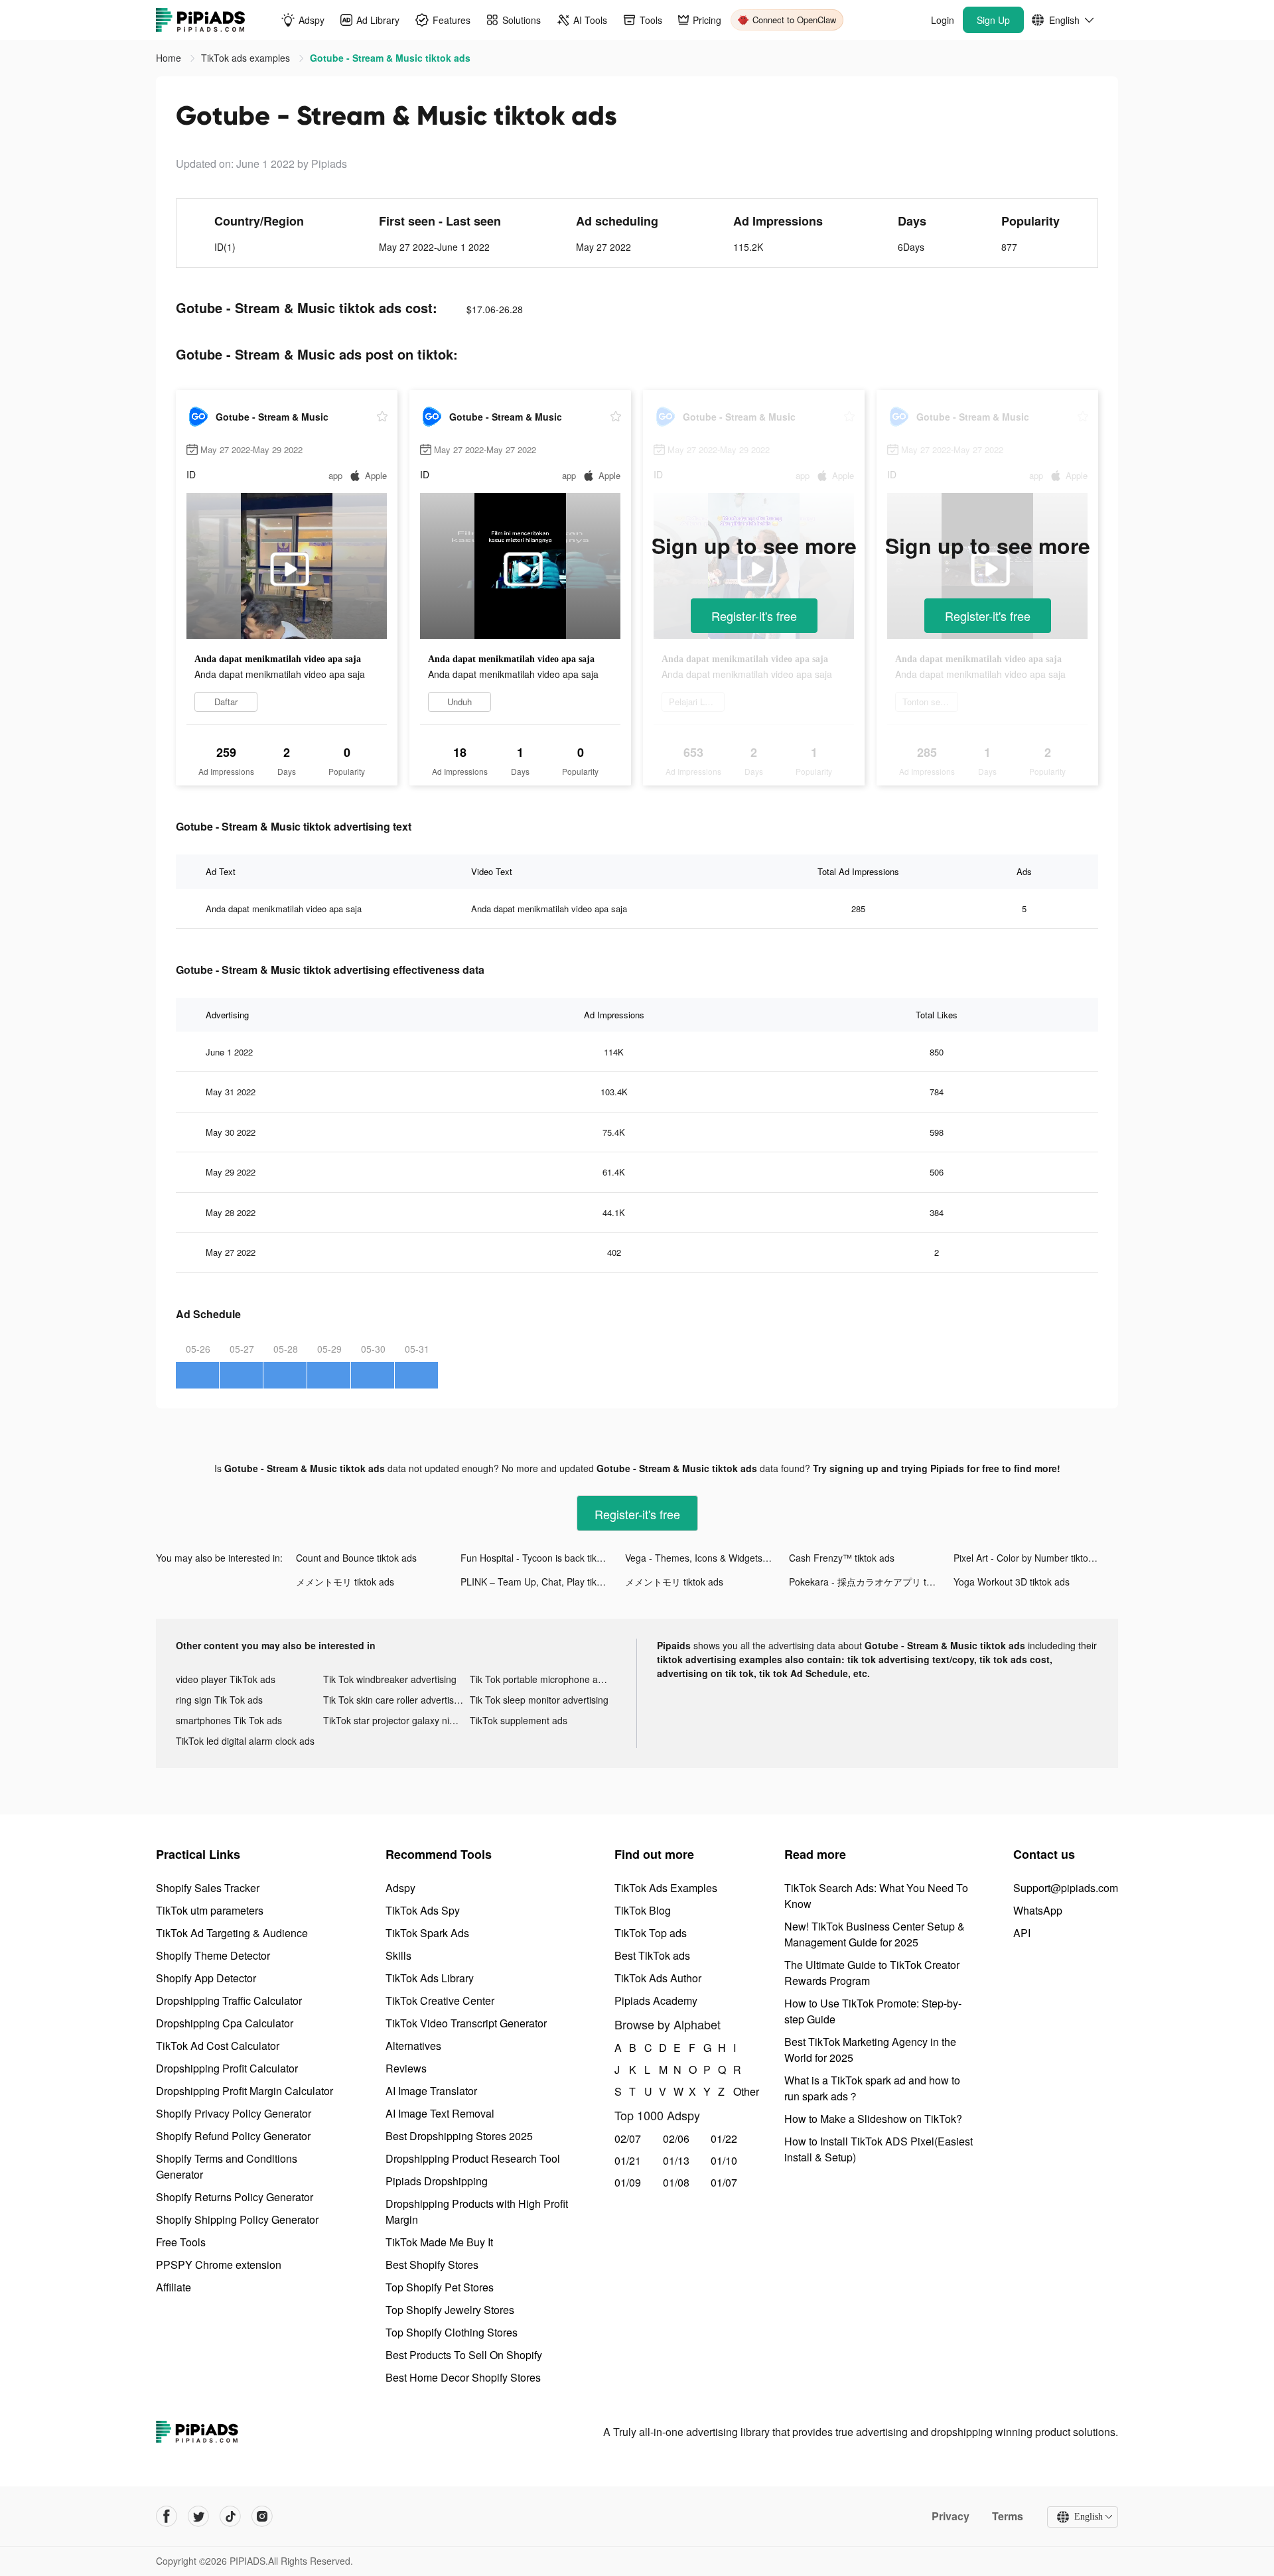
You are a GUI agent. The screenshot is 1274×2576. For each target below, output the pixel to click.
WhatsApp (1038, 1910)
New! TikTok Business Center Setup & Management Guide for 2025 (875, 1934)
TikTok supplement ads (519, 1720)
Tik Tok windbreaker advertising (390, 1679)
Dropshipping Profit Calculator (227, 2068)
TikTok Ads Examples (666, 1888)
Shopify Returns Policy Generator (235, 2197)
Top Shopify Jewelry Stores (450, 2310)
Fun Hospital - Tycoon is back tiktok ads (543, 1558)
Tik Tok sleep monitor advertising (539, 1700)
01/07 (724, 2182)
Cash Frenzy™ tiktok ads (842, 1558)
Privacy (951, 2516)
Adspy (400, 1888)
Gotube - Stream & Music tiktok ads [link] (390, 58)
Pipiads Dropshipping (437, 2181)
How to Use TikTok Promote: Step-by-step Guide (873, 2011)
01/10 (724, 2160)
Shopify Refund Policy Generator (233, 2136)
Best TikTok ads (652, 1955)
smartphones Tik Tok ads (229, 1720)
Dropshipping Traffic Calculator (229, 2000)
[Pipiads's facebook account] (167, 2516)
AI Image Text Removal (440, 2113)
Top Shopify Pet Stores (440, 2287)
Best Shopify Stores (432, 2265)
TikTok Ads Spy (423, 1910)
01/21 (628, 2160)
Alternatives (413, 2046)
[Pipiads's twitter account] (198, 2516)
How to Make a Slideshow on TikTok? (873, 2119)
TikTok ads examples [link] (247, 58)
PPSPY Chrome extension (219, 2265)
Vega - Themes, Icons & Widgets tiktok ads (707, 1558)
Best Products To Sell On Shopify (464, 2355)
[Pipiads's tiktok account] (230, 2516)
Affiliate (174, 2287)
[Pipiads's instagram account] (262, 2516)
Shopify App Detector (206, 1978)
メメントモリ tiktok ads (345, 1582)
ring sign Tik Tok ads (219, 1700)
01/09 (628, 2182)
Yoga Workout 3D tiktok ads (1012, 1582)
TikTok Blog (643, 1910)
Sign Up (993, 20)
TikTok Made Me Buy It (439, 2242)
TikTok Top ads (651, 1933)
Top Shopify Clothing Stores (452, 2332)
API (1022, 1933)
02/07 (628, 2138)
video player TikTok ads (226, 1679)
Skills (398, 1955)
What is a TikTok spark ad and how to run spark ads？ (872, 2088)
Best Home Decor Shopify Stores (463, 2377)
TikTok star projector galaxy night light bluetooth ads (397, 1720)
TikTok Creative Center (440, 2000)
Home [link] (170, 58)
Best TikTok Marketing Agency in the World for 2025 (870, 2050)
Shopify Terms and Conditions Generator (227, 2166)
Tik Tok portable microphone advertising (543, 1679)
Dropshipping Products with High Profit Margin (477, 2211)
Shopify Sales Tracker (208, 1888)
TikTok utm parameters (210, 1910)
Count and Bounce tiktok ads (356, 1558)
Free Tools (181, 2242)
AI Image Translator (431, 2091)
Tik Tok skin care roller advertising (395, 1700)
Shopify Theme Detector (213, 1955)
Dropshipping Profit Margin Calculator (245, 2091)
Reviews (406, 2068)
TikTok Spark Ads (427, 1933)
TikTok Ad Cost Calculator (218, 2046)
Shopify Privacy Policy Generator (234, 2113)
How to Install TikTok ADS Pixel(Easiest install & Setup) (879, 2149)
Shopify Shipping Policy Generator (237, 2219)
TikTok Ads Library (430, 1978)
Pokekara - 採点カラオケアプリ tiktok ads (871, 1582)
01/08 (676, 2182)
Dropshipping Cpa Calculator (225, 2023)
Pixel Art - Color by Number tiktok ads (1032, 1558)
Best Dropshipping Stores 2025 (459, 2136)
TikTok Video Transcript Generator (466, 2023)
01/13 (676, 2160)
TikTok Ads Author (658, 1978)
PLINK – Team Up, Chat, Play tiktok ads (543, 1582)
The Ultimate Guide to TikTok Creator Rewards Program (872, 1973)
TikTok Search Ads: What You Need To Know (876, 1896)
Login (943, 20)
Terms (1008, 2516)
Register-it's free (754, 616)
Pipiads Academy (656, 2000)
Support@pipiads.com (1066, 1888)
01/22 (724, 2138)
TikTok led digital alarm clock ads (245, 1741)
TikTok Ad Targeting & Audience (232, 1933)
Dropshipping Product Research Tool (473, 2158)
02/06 (676, 2138)
